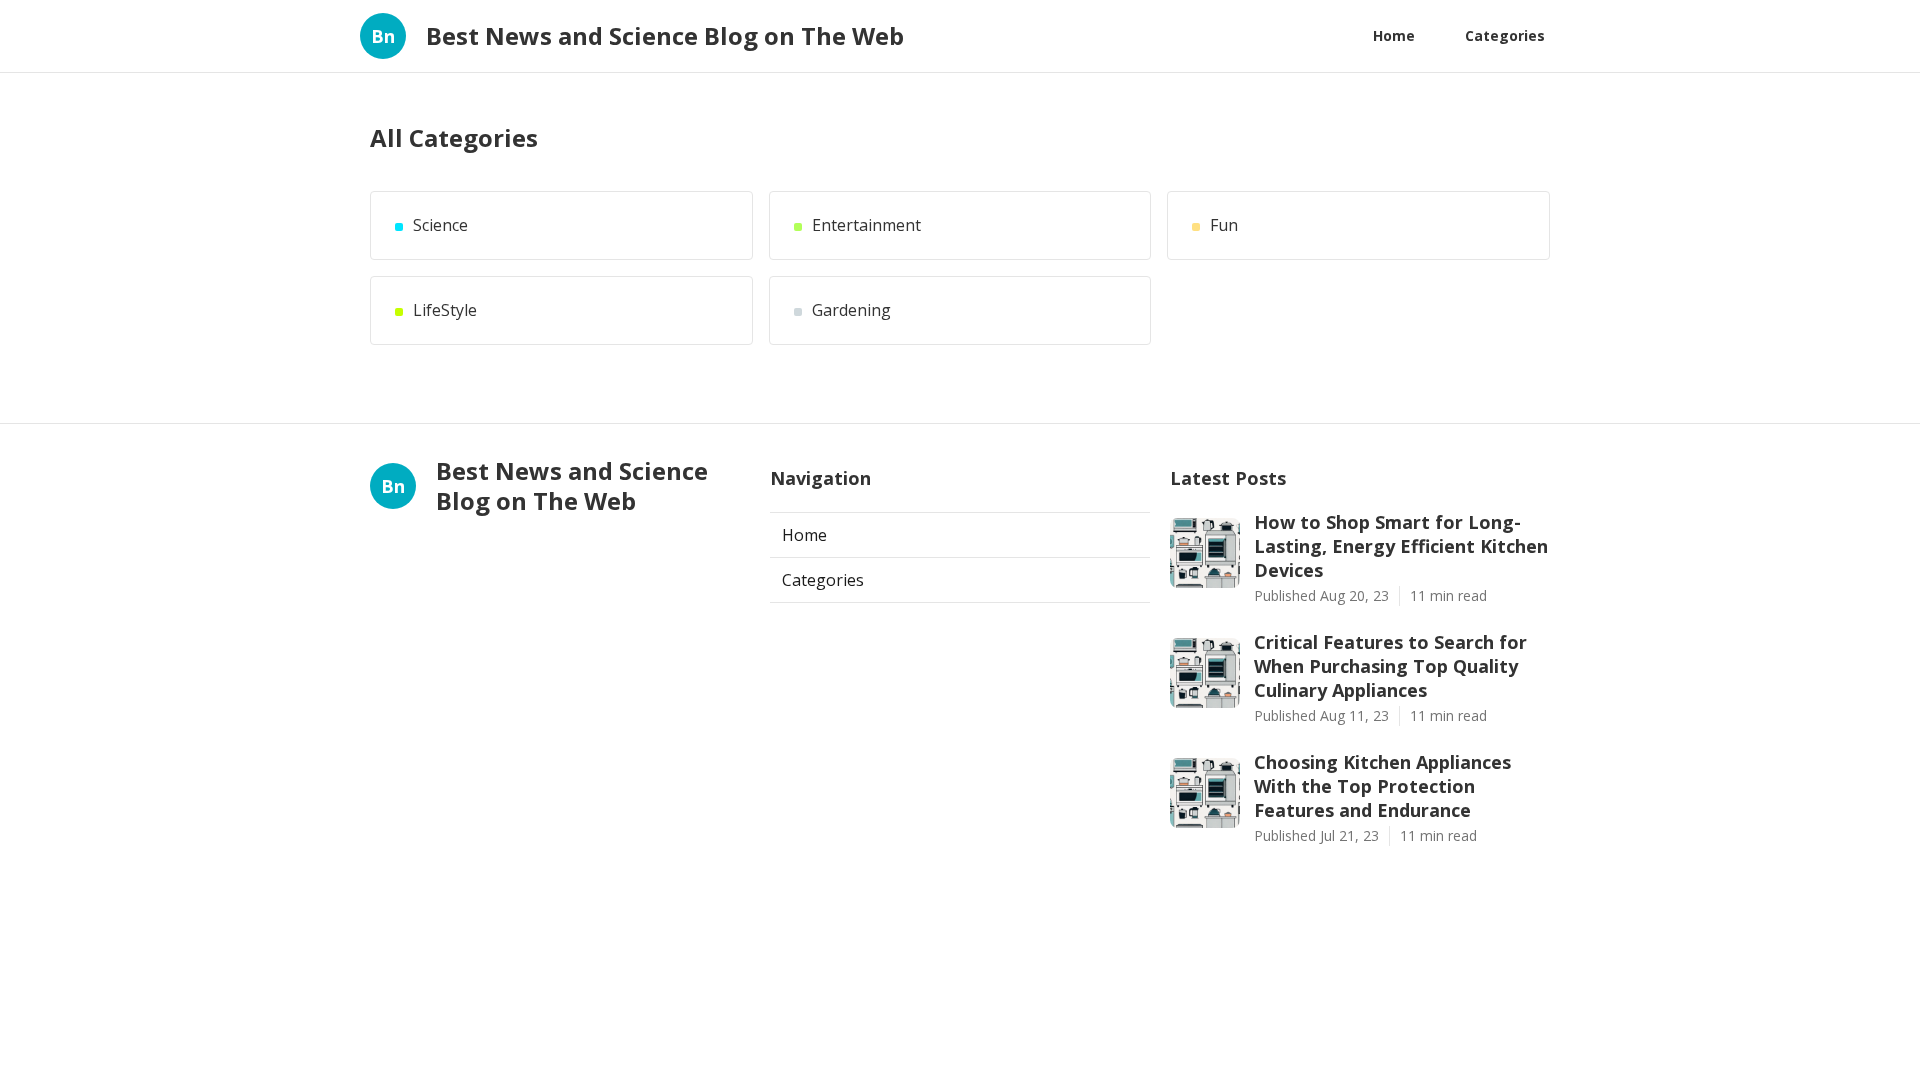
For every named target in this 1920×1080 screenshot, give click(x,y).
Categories (1505, 35)
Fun (1224, 225)
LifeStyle (445, 310)
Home (1394, 35)
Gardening (851, 310)
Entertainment (866, 225)
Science (440, 225)
